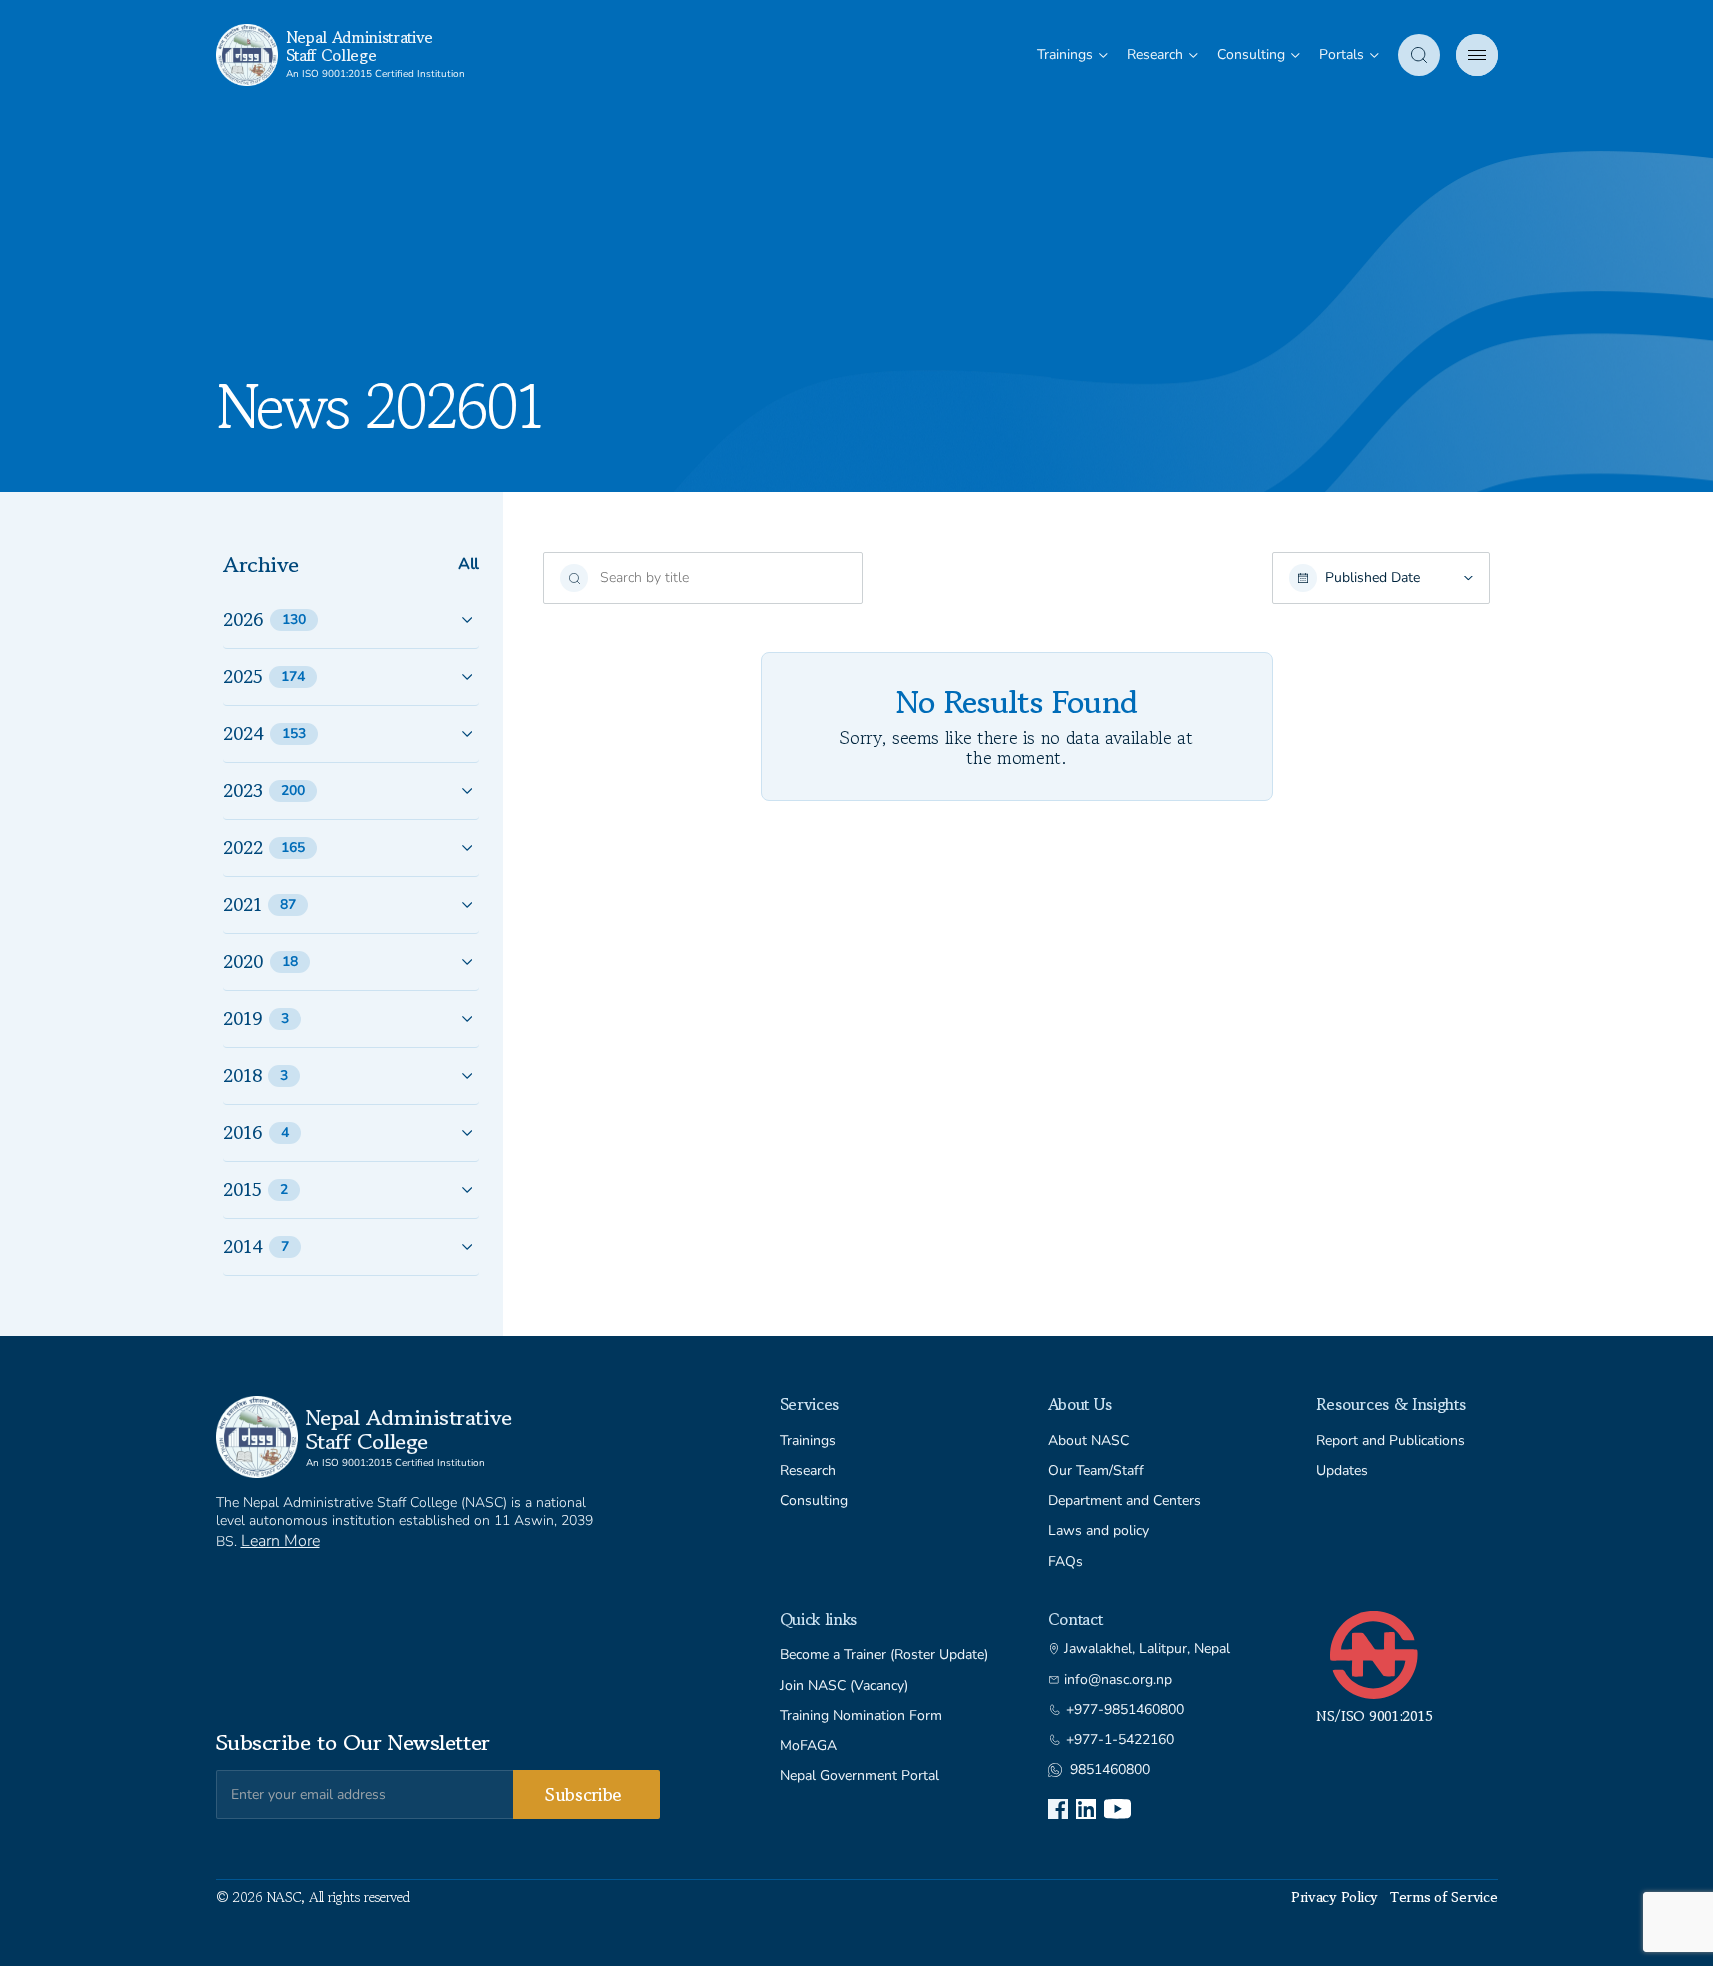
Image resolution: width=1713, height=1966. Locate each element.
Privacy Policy (1334, 1897)
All (468, 564)
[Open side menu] (1477, 55)
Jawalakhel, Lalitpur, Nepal (1147, 1649)
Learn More (280, 1541)
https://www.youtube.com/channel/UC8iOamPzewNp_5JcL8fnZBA (1117, 1809)
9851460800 (1110, 1770)
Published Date (1372, 578)
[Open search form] (1419, 55)
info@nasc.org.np (1118, 1680)
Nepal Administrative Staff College (360, 46)
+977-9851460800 (1125, 1710)
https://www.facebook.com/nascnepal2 (1058, 1809)
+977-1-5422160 (1120, 1740)
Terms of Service (1444, 1897)
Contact (1075, 1619)
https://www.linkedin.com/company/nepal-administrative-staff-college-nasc (1086, 1809)
